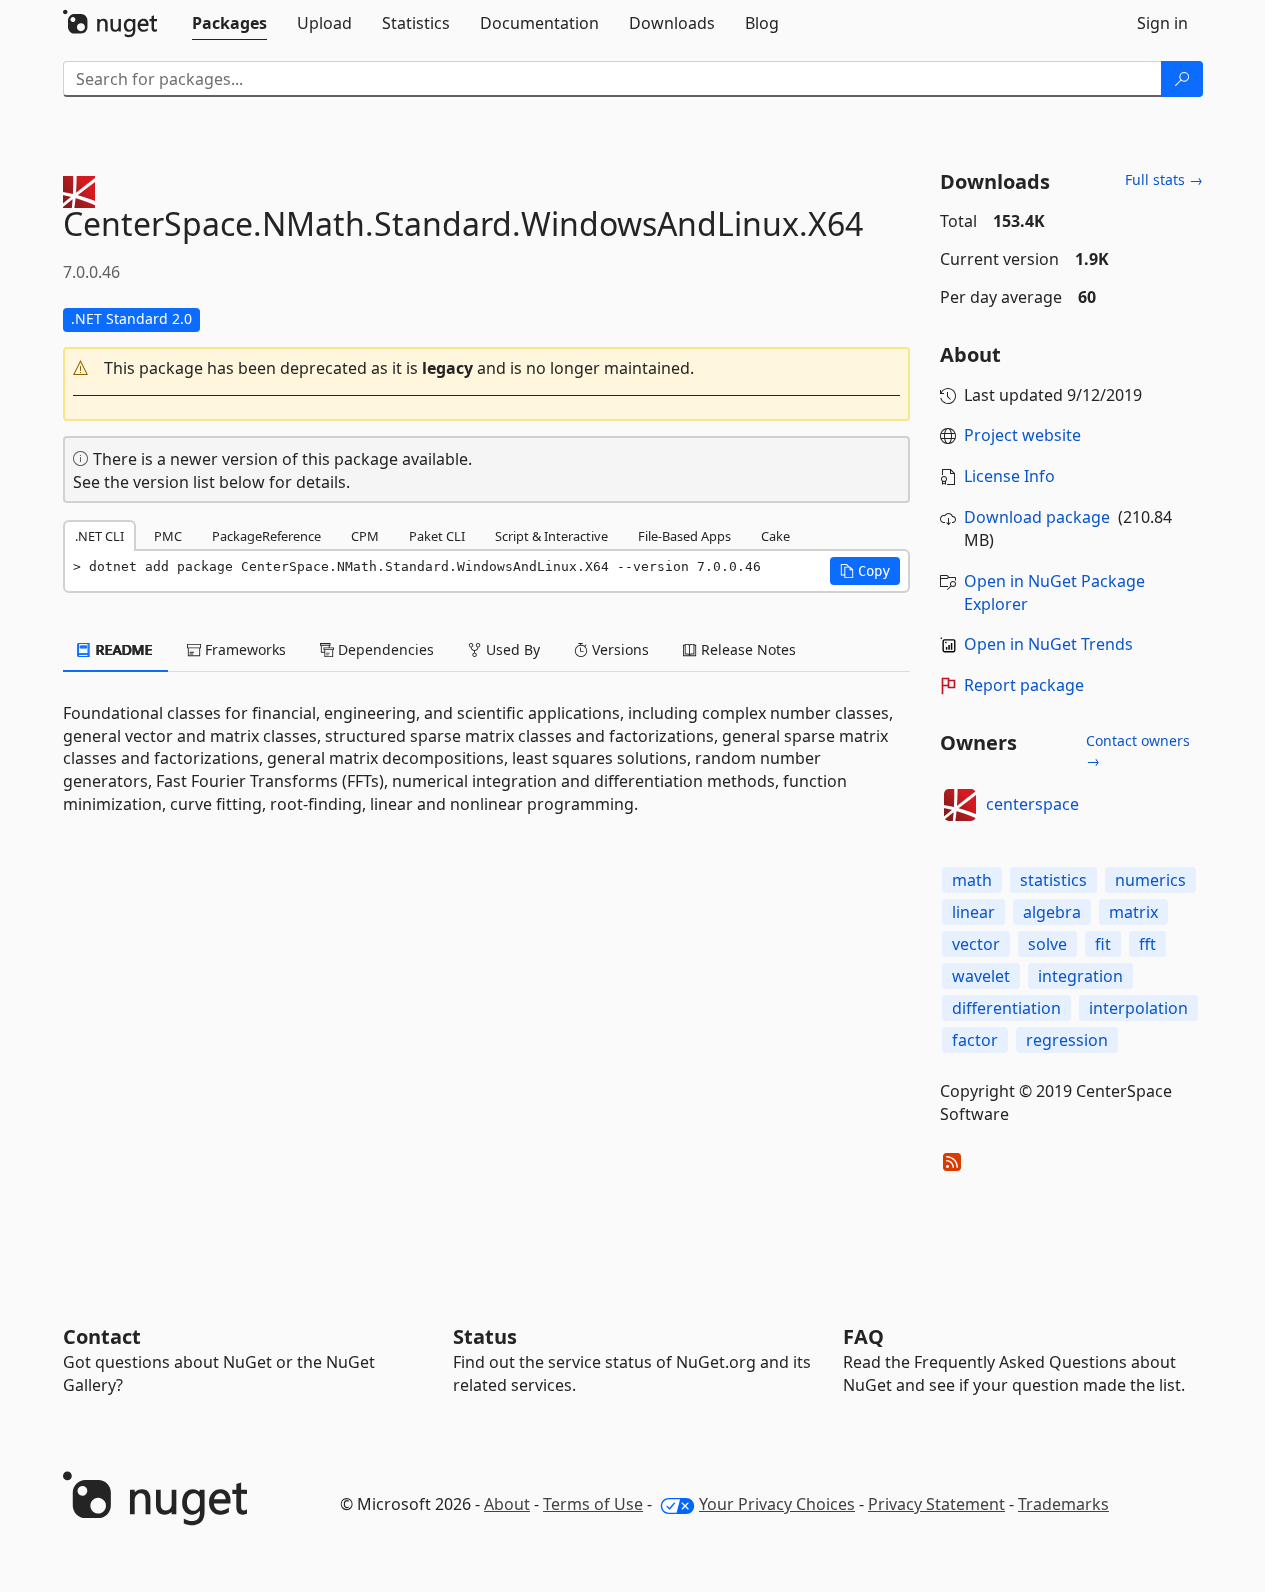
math (972, 880)
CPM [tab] (365, 536)
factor (975, 1040)
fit (1103, 944)
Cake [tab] (775, 536)
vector (976, 944)
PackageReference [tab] (266, 536)
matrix (1133, 912)
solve (1047, 944)
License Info (1009, 476)
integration (1080, 976)
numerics (1150, 880)
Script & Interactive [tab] (551, 536)
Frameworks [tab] (243, 649)
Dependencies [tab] (384, 649)
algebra (1052, 912)
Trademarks (1063, 1504)
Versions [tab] (618, 649)
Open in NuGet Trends (1048, 644)
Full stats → (1164, 179)
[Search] (1182, 79)
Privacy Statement (936, 1504)
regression (1067, 1040)
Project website (1022, 435)
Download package (1037, 517)
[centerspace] (960, 805)
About (507, 1504)
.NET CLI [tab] (99, 536)
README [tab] (122, 649)
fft (1147, 944)
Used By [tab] (511, 649)
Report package (1024, 685)
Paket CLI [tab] (437, 536)
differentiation (1006, 1008)
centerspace (1032, 804)
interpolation (1138, 1008)
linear (973, 912)
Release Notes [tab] (746, 649)
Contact (102, 1336)
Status (485, 1336)
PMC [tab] (168, 536)
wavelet (981, 976)
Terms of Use (593, 1504)
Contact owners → (1138, 750)
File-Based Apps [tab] (684, 536)
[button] (487, 368)
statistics (1053, 880)
